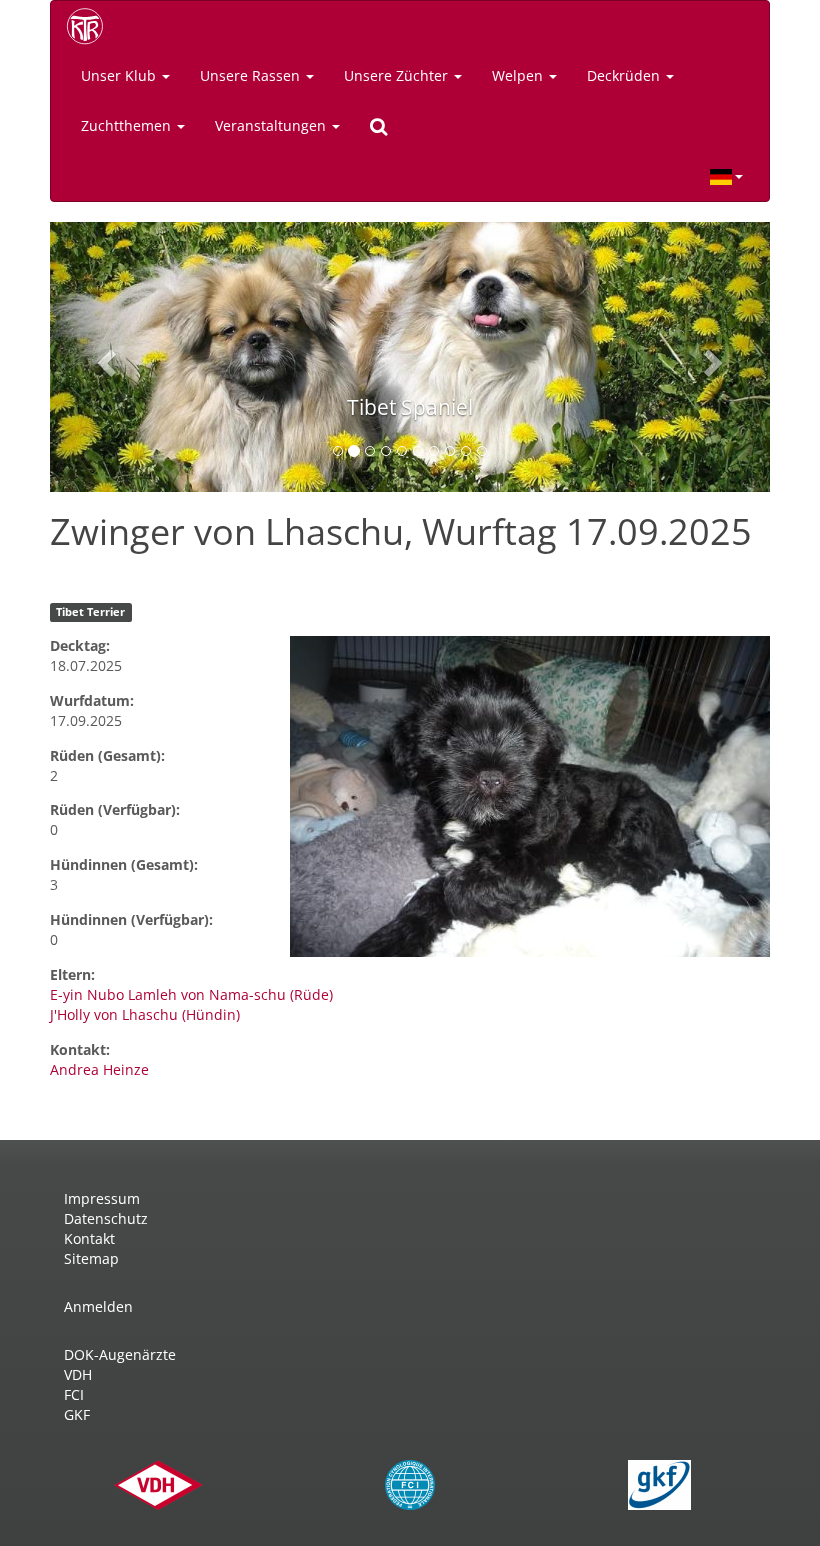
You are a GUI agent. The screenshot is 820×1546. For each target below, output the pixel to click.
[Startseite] (92, 26)
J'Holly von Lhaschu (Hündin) (145, 1014)
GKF (77, 1414)
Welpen (519, 75)
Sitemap (91, 1258)
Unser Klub (120, 75)
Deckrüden (625, 75)
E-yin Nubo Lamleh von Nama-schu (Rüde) (191, 994)
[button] (104, 357)
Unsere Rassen (252, 75)
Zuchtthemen (128, 125)
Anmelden (98, 1306)
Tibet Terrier (90, 612)
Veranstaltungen (272, 125)
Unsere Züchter (398, 75)
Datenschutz (106, 1218)
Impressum (102, 1198)
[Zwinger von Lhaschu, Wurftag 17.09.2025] (530, 796)
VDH (78, 1374)
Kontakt (89, 1238)
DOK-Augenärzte (120, 1354)
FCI (74, 1394)
